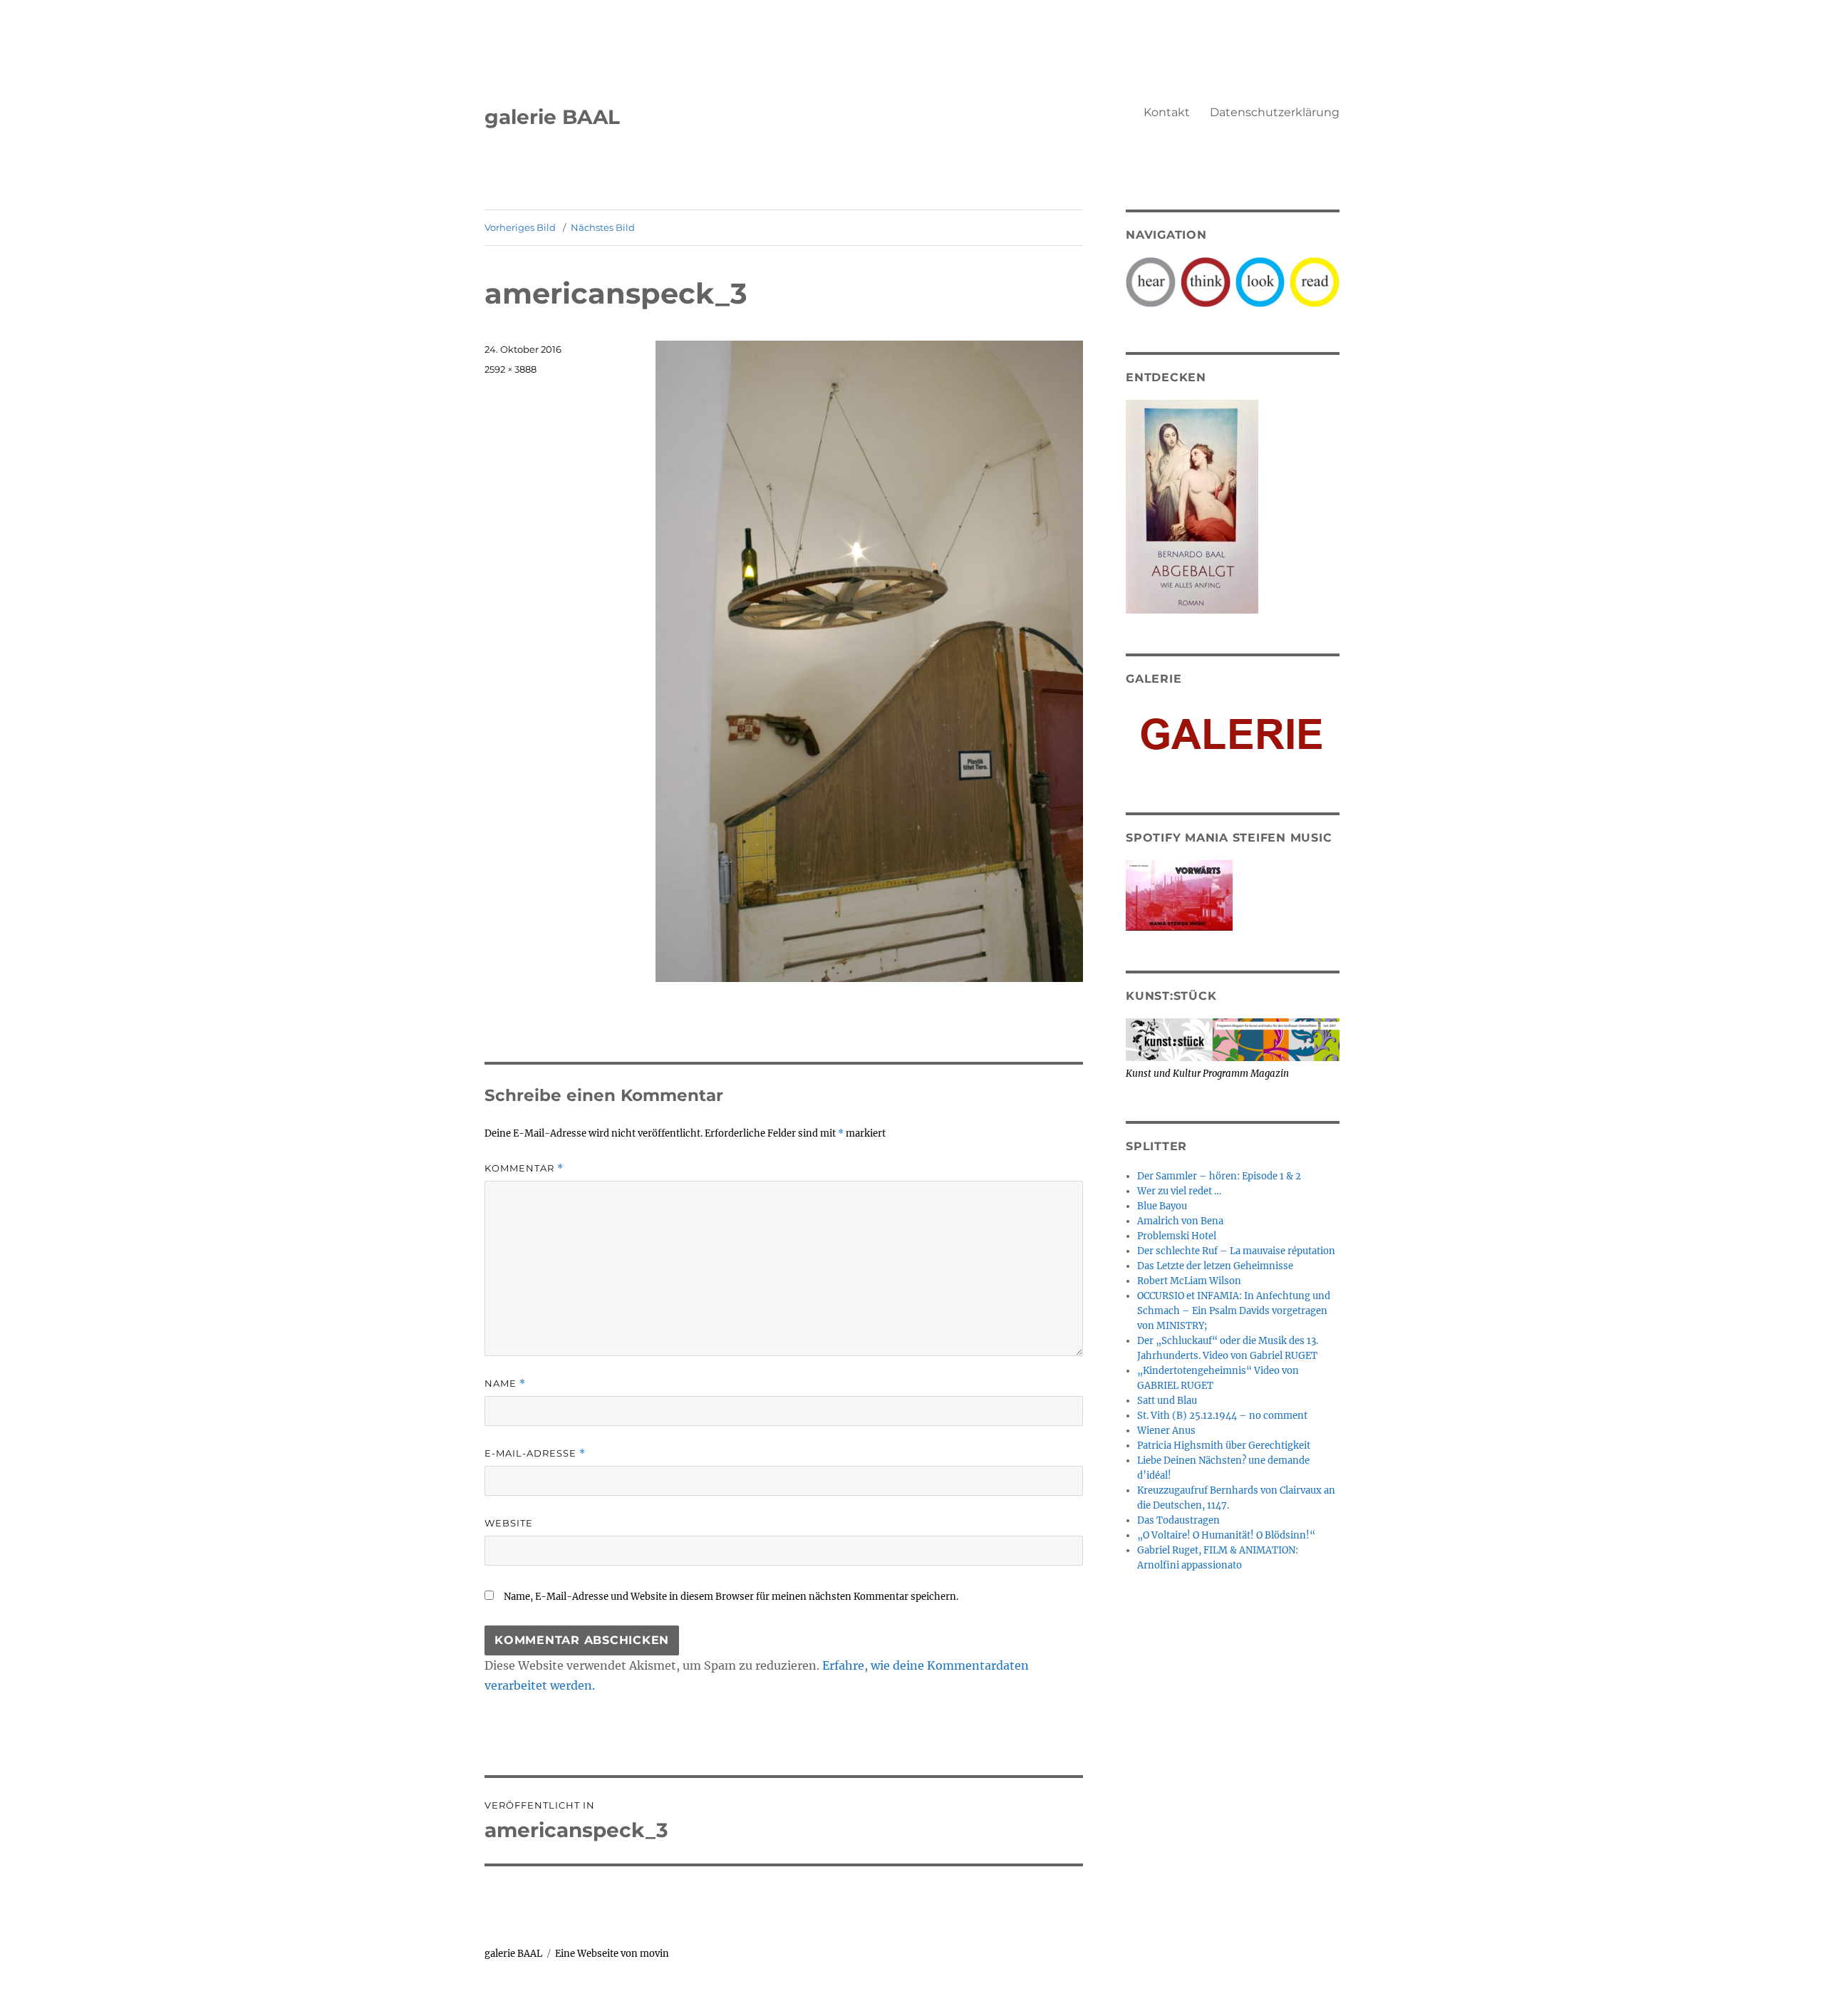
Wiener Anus (1166, 1431)
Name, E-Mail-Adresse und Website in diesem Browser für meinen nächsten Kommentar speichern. (731, 1597)
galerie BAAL (552, 117)
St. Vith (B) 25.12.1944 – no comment (1222, 1416)
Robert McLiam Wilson (1189, 1281)
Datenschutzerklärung (1275, 112)
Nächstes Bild (603, 227)
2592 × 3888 (511, 369)
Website (509, 1523)
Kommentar (524, 1168)
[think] (1206, 281)
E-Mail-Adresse (535, 1453)
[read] (1315, 281)
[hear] (1151, 281)
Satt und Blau (1167, 1401)
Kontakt (1167, 112)
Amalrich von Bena (1180, 1221)
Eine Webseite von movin (612, 1954)
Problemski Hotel (1177, 1236)
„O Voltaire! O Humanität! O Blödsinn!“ (1226, 1535)
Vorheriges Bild (520, 227)
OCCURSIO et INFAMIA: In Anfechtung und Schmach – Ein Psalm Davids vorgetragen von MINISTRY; (1234, 1311)
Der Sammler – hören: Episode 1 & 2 (1219, 1176)
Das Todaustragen (1178, 1520)
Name (505, 1384)
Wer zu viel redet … (1179, 1191)
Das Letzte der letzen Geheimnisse (1215, 1266)
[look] (1260, 281)
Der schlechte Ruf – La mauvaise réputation (1236, 1251)
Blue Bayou (1162, 1206)
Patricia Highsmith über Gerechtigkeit (1224, 1446)
